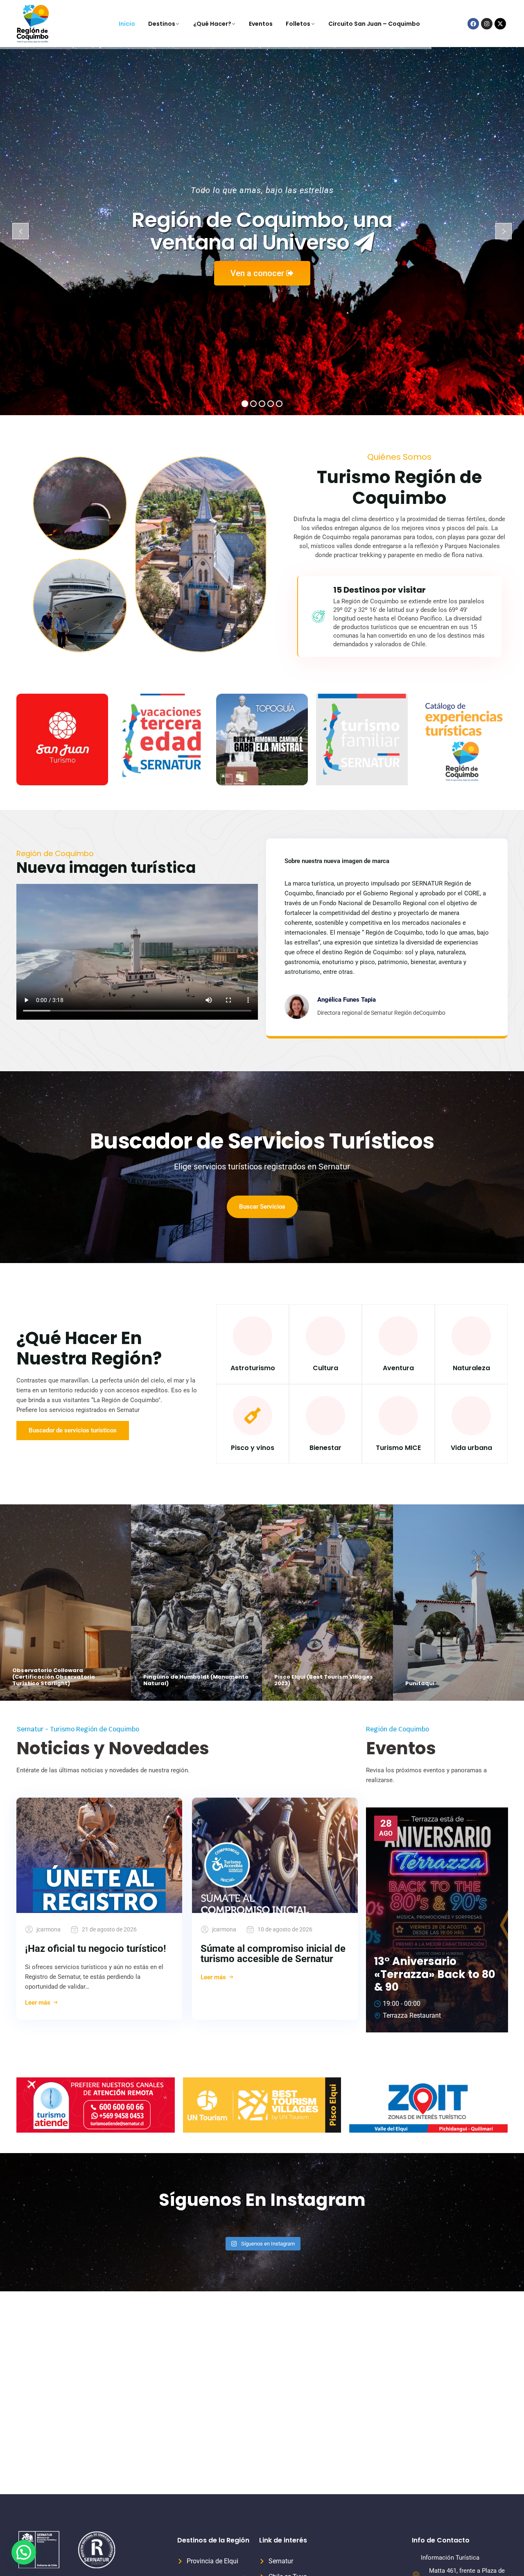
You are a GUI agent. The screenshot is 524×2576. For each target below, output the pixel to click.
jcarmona (49, 1929)
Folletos (298, 24)
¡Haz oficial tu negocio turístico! (96, 1949)
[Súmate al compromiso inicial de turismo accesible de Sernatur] (275, 1855)
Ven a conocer (258, 273)
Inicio (127, 24)
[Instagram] (487, 24)
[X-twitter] (500, 24)
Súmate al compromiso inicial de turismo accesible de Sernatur (273, 1954)
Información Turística (450, 2558)
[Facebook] (473, 24)
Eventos (261, 24)
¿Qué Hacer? (212, 24)
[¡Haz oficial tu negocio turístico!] (99, 1855)
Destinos (162, 24)
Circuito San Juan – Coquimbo (374, 24)
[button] (24, 2552)
